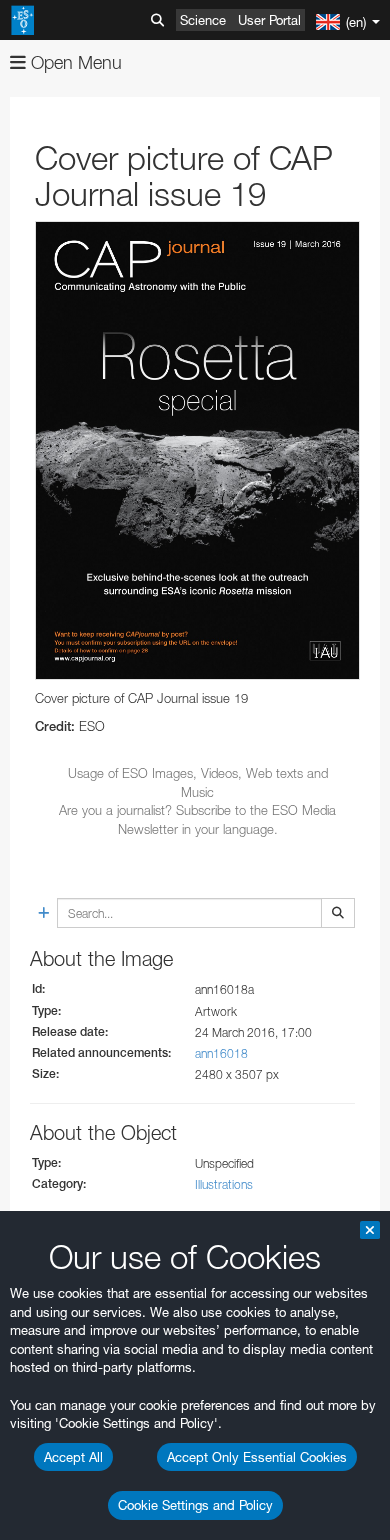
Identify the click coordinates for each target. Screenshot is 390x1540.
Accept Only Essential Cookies (257, 1457)
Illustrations (224, 1184)
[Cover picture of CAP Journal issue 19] (197, 450)
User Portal (269, 20)
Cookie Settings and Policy (195, 1505)
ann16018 (221, 1053)
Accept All (73, 1457)
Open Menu (74, 62)
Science (203, 20)
